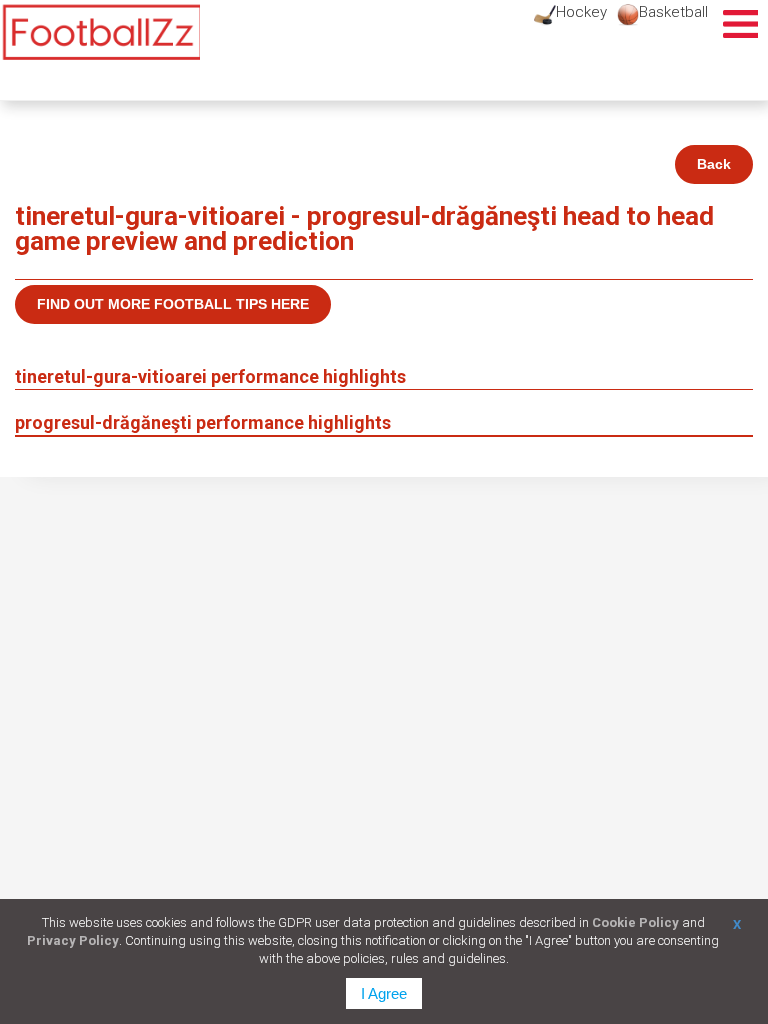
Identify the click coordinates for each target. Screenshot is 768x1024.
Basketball (673, 12)
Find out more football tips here (173, 304)
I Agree (384, 993)
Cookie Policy (635, 922)
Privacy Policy (73, 940)
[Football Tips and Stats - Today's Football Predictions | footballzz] (100, 32)
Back (714, 164)
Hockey (581, 12)
